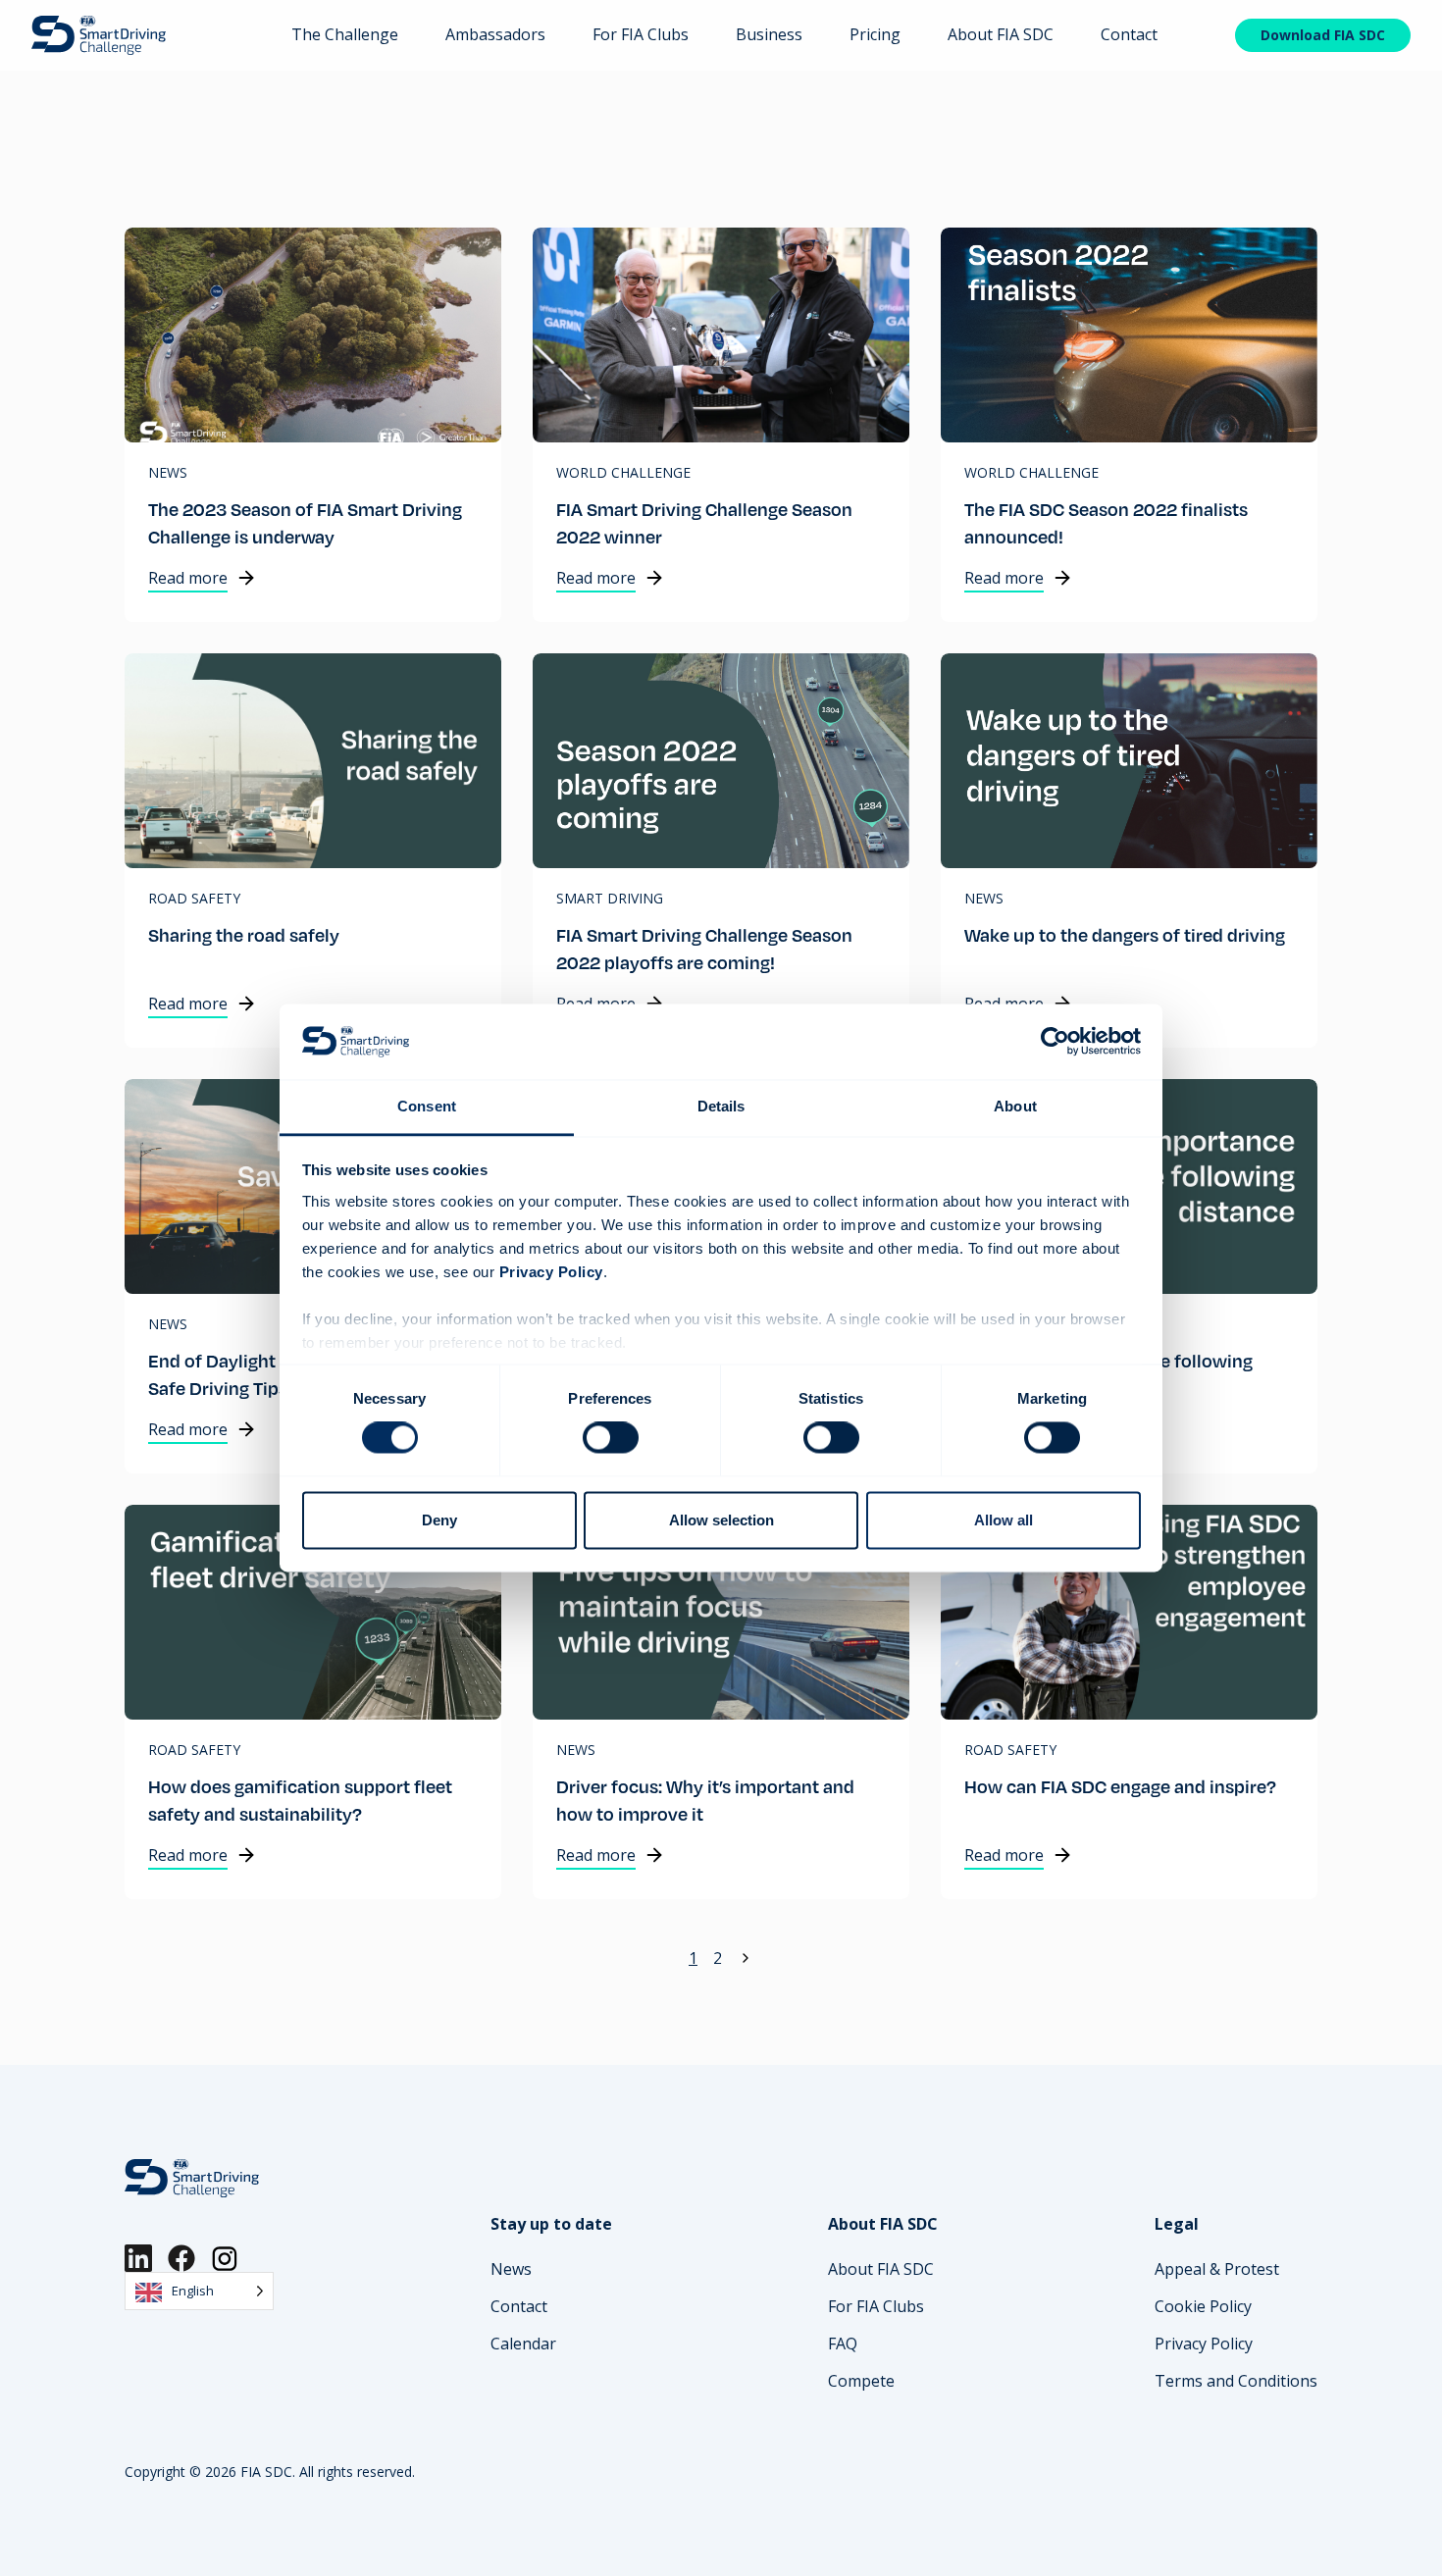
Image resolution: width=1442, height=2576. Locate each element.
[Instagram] (225, 2258)
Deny (439, 1520)
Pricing (875, 34)
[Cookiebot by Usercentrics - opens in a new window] (1055, 1042)
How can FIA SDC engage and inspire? (1120, 1786)
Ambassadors (495, 34)
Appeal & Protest (1217, 2269)
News (168, 473)
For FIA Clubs (641, 34)
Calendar (523, 2344)
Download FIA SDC (1323, 35)
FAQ (843, 2344)
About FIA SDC (1001, 34)
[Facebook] (181, 2258)
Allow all (1004, 1520)
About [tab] (1015, 1106)
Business (769, 34)
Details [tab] (721, 1106)
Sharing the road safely (244, 934)
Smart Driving (610, 899)
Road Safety (194, 899)
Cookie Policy (1203, 2306)
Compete (861, 2381)
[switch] (611, 1438)
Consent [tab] (427, 1106)
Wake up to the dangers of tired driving (1125, 934)
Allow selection (721, 1520)
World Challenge (623, 473)
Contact (1129, 34)
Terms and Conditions (1236, 2381)
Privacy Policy (1204, 2344)
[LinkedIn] (138, 2258)
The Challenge (345, 34)
